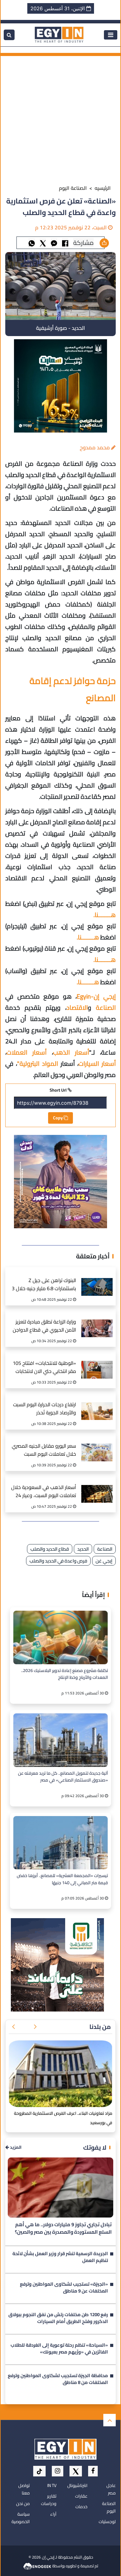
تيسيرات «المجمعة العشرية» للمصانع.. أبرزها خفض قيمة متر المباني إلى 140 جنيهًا (62, 1879)
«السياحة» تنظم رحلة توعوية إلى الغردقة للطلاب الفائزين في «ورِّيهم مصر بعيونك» (59, 2349)
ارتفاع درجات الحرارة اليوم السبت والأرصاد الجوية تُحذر (45, 1409)
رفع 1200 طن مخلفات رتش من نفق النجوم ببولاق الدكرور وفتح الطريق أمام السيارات (58, 2319)
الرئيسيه (103, 188)
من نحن (23, 2503)
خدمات (81, 2507)
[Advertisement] (60, 117)
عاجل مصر (111, 2489)
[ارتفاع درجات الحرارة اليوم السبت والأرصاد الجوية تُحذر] (97, 1405)
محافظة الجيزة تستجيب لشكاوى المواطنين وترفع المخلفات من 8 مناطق (58, 2380)
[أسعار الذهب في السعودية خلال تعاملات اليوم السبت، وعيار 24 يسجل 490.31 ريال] (97, 1487)
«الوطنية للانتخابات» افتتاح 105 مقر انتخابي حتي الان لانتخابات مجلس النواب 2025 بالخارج (44, 1368)
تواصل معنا (24, 2489)
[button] (35, 2027)
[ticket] (39, 2471)
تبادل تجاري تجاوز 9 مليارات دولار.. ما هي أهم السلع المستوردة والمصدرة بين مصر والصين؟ (63, 2228)
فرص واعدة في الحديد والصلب (58, 1561)
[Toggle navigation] (111, 35)
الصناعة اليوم (73, 188)
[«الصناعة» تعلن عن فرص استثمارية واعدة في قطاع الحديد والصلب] (54, 243)
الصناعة (105, 1549)
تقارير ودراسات (49, 2500)
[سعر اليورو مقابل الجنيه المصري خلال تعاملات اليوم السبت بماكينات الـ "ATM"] (97, 1446)
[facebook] (93, 2471)
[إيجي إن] (59, 34)
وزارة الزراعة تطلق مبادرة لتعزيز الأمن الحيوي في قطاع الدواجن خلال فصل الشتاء (44, 1326)
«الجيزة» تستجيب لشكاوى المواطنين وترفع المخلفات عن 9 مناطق (64, 2288)
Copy (58, 1118)
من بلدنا (100, 2027)
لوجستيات (107, 2522)
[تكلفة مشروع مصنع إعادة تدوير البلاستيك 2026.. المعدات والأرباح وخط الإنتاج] (60, 1637)
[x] (76, 2471)
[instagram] (58, 2471)
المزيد (15, 2147)
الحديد (83, 1549)
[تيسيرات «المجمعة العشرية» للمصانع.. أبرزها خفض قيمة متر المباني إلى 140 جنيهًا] (60, 1843)
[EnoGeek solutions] (38, 2566)
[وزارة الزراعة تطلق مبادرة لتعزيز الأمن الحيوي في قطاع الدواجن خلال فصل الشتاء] (97, 1322)
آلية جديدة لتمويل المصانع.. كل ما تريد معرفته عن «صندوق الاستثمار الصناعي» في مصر (63, 1777)
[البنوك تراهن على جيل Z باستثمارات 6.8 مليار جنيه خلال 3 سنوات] (97, 1280)
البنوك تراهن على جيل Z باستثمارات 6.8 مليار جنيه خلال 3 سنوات (44, 1285)
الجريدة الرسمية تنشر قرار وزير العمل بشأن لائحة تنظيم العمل (60, 2258)
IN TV (52, 2485)
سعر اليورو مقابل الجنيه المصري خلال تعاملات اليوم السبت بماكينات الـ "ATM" (44, 1451)
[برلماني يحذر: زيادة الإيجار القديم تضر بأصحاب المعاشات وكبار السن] (60, 2074)
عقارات (81, 2496)
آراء (53, 2514)
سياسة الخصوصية (21, 2518)
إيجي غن (104, 1561)
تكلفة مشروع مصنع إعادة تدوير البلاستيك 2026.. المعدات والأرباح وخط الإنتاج (65, 1674)
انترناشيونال (77, 2485)
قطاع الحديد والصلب (50, 1549)
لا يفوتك (95, 2147)
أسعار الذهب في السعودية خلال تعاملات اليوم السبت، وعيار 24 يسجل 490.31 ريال (44, 1492)
